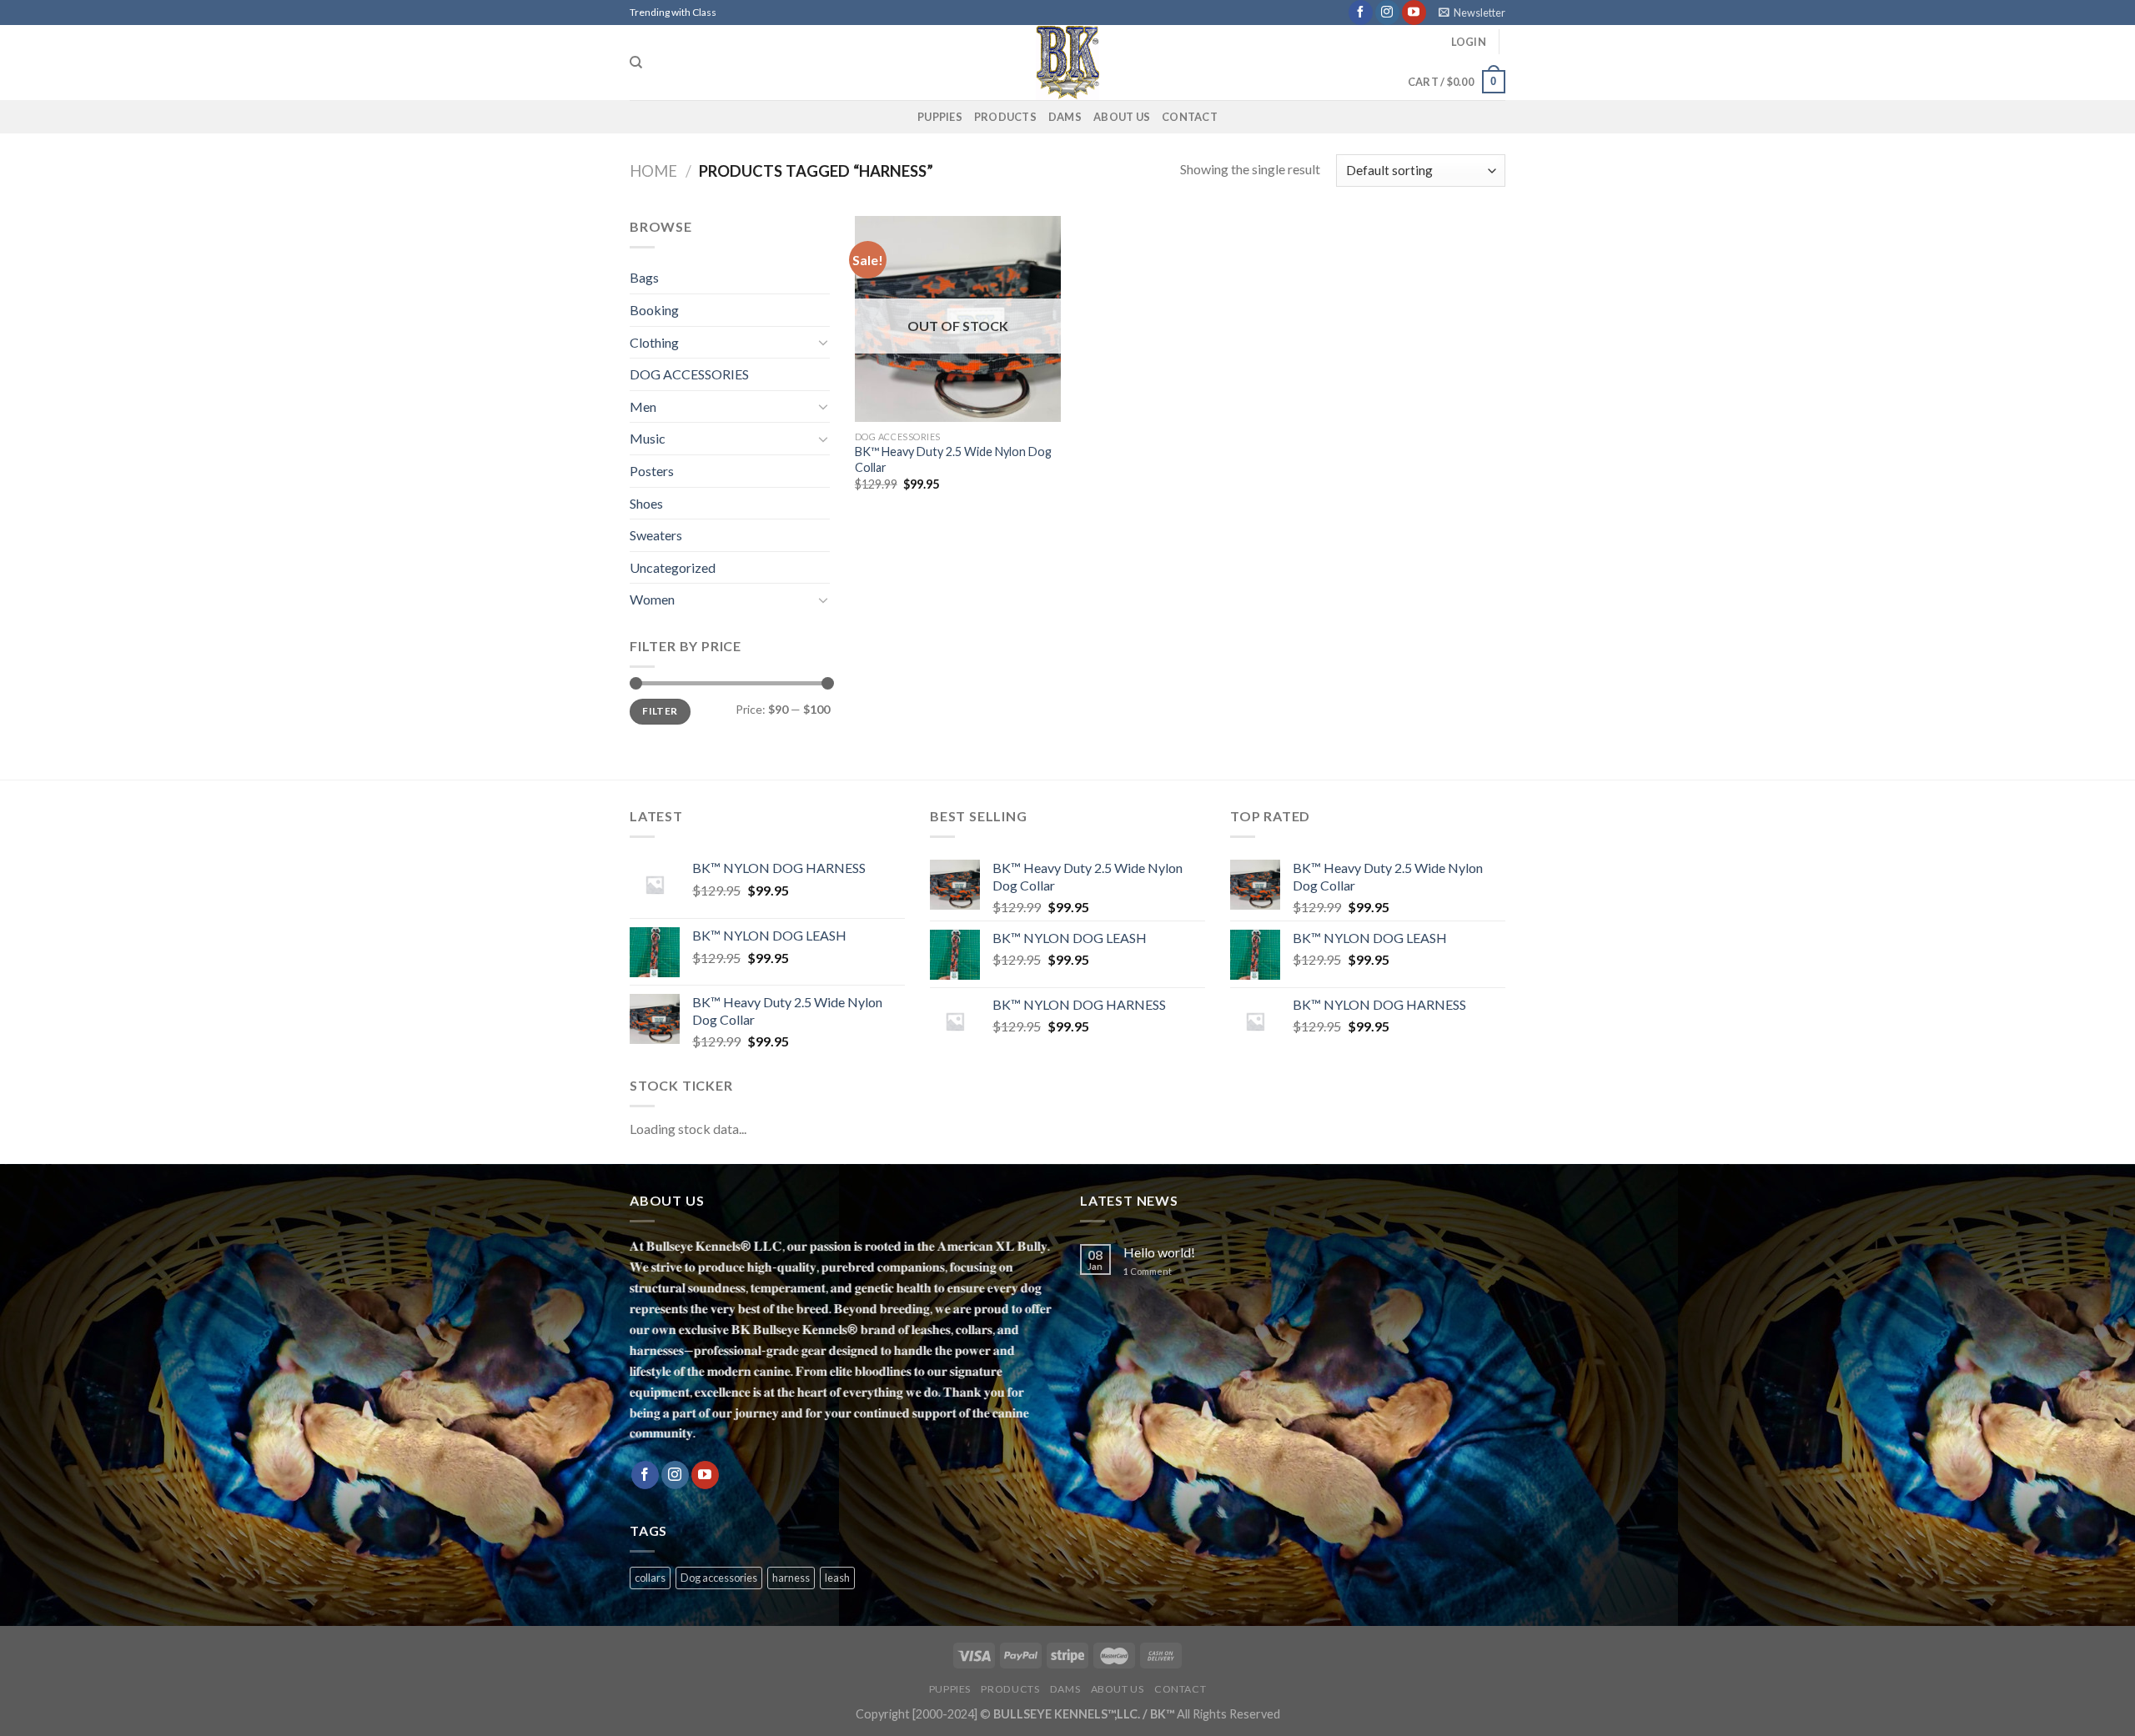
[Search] (636, 63)
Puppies (940, 117)
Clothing (654, 342)
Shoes (646, 503)
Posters (652, 471)
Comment (1148, 1271)
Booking (654, 310)
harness (791, 1578)
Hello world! (1159, 1252)
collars (650, 1578)
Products (1005, 117)
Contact (1190, 117)
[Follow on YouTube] (1414, 13)
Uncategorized (673, 567)
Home (653, 171)
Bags (644, 277)
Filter (660, 711)
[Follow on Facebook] (1361, 13)
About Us (1122, 117)
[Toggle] (823, 342)
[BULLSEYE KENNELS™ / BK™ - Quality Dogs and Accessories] (1067, 63)
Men (643, 406)
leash (837, 1578)
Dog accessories (719, 1578)
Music (648, 438)
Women (652, 599)
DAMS (1065, 117)
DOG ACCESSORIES (689, 374)
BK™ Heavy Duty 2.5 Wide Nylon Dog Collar (953, 459)
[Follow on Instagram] (1387, 13)
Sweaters (656, 535)
